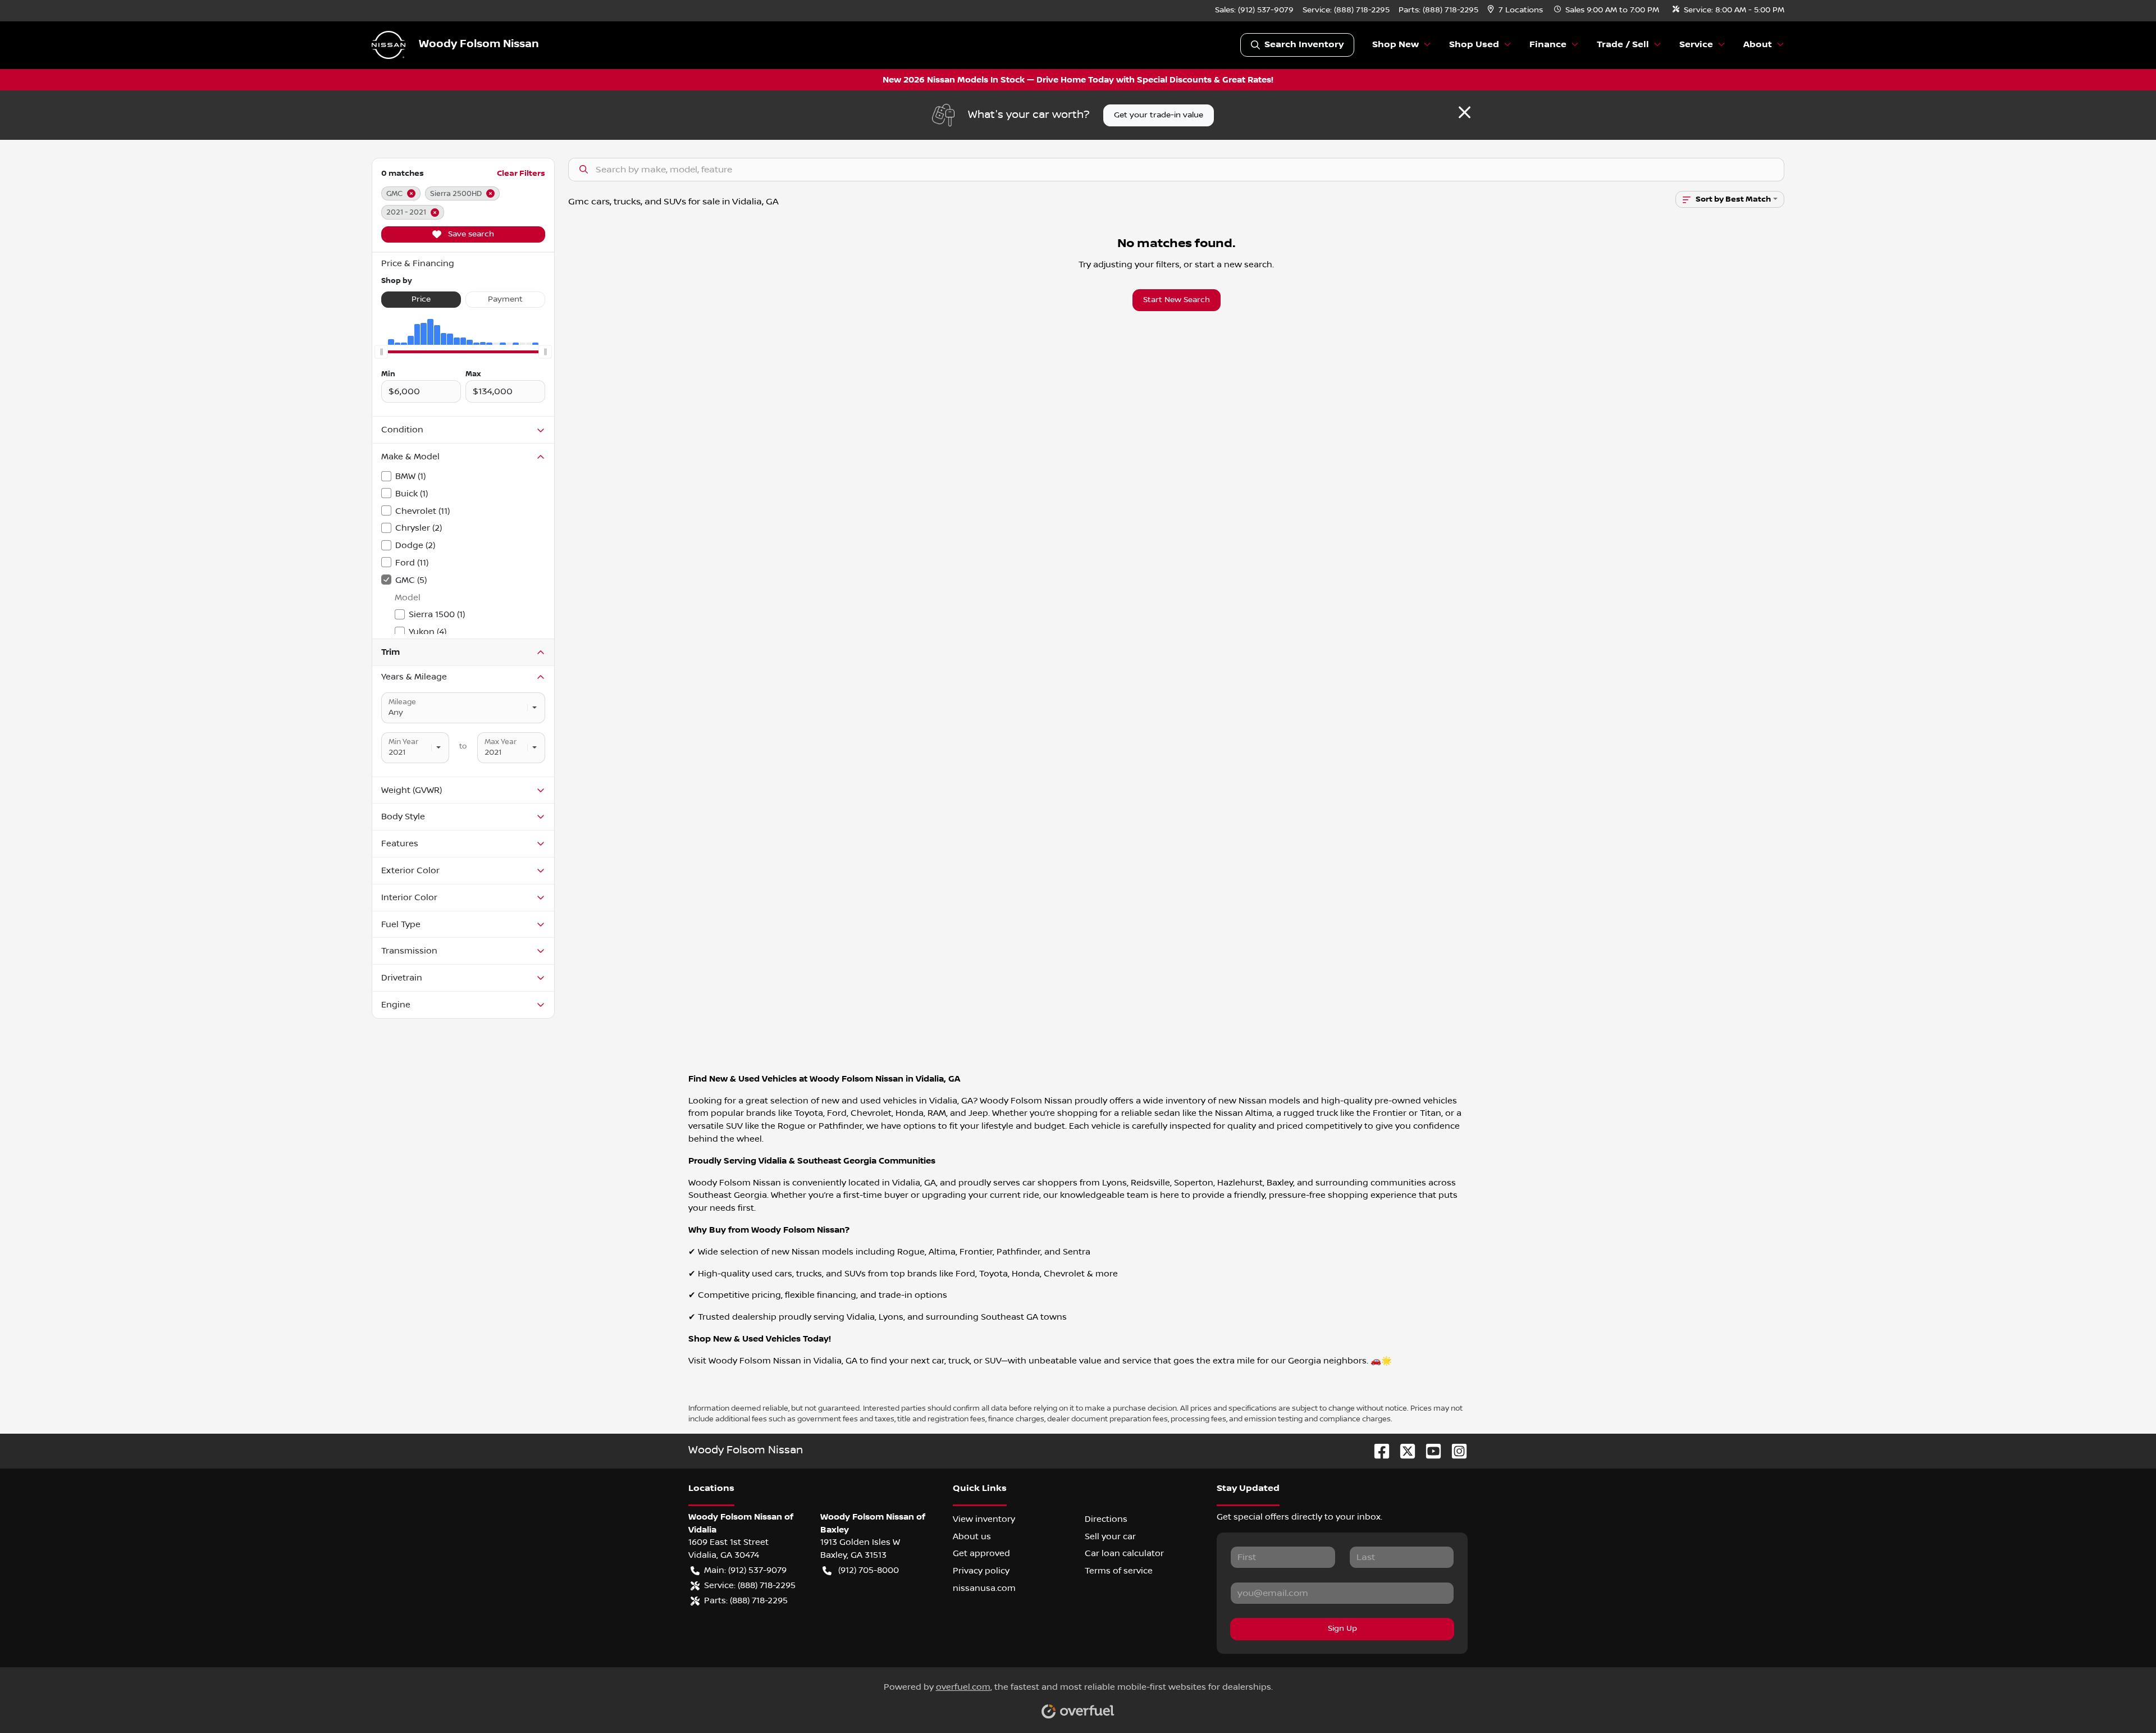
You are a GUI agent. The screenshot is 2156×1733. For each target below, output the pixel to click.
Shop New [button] (1396, 45)
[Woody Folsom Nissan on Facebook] (1377, 1451)
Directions (1106, 1519)
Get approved (981, 1553)
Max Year (501, 742)
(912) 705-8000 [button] (869, 1570)
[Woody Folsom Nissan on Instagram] (1455, 1451)
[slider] (381, 352)
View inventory (984, 1519)
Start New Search (1177, 300)
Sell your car (1110, 1536)
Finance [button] (1548, 45)
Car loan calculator (1124, 1553)
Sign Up (1342, 1629)
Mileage (402, 702)
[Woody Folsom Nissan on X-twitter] (1403, 1451)
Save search (470, 234)
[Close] (1465, 112)
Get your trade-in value (1159, 115)
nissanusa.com (984, 1588)
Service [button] (1696, 45)
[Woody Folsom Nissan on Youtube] (1429, 1451)
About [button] (1758, 45)
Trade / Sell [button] (1623, 45)
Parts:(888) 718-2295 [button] (746, 1600)
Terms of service (1119, 1571)
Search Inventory (1304, 45)
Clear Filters (521, 173)
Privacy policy (981, 1571)
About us (972, 1536)
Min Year (403, 742)
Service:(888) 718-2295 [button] (750, 1585)
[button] (1516, 10)
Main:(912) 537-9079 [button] (745, 1570)
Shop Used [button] (1474, 45)
